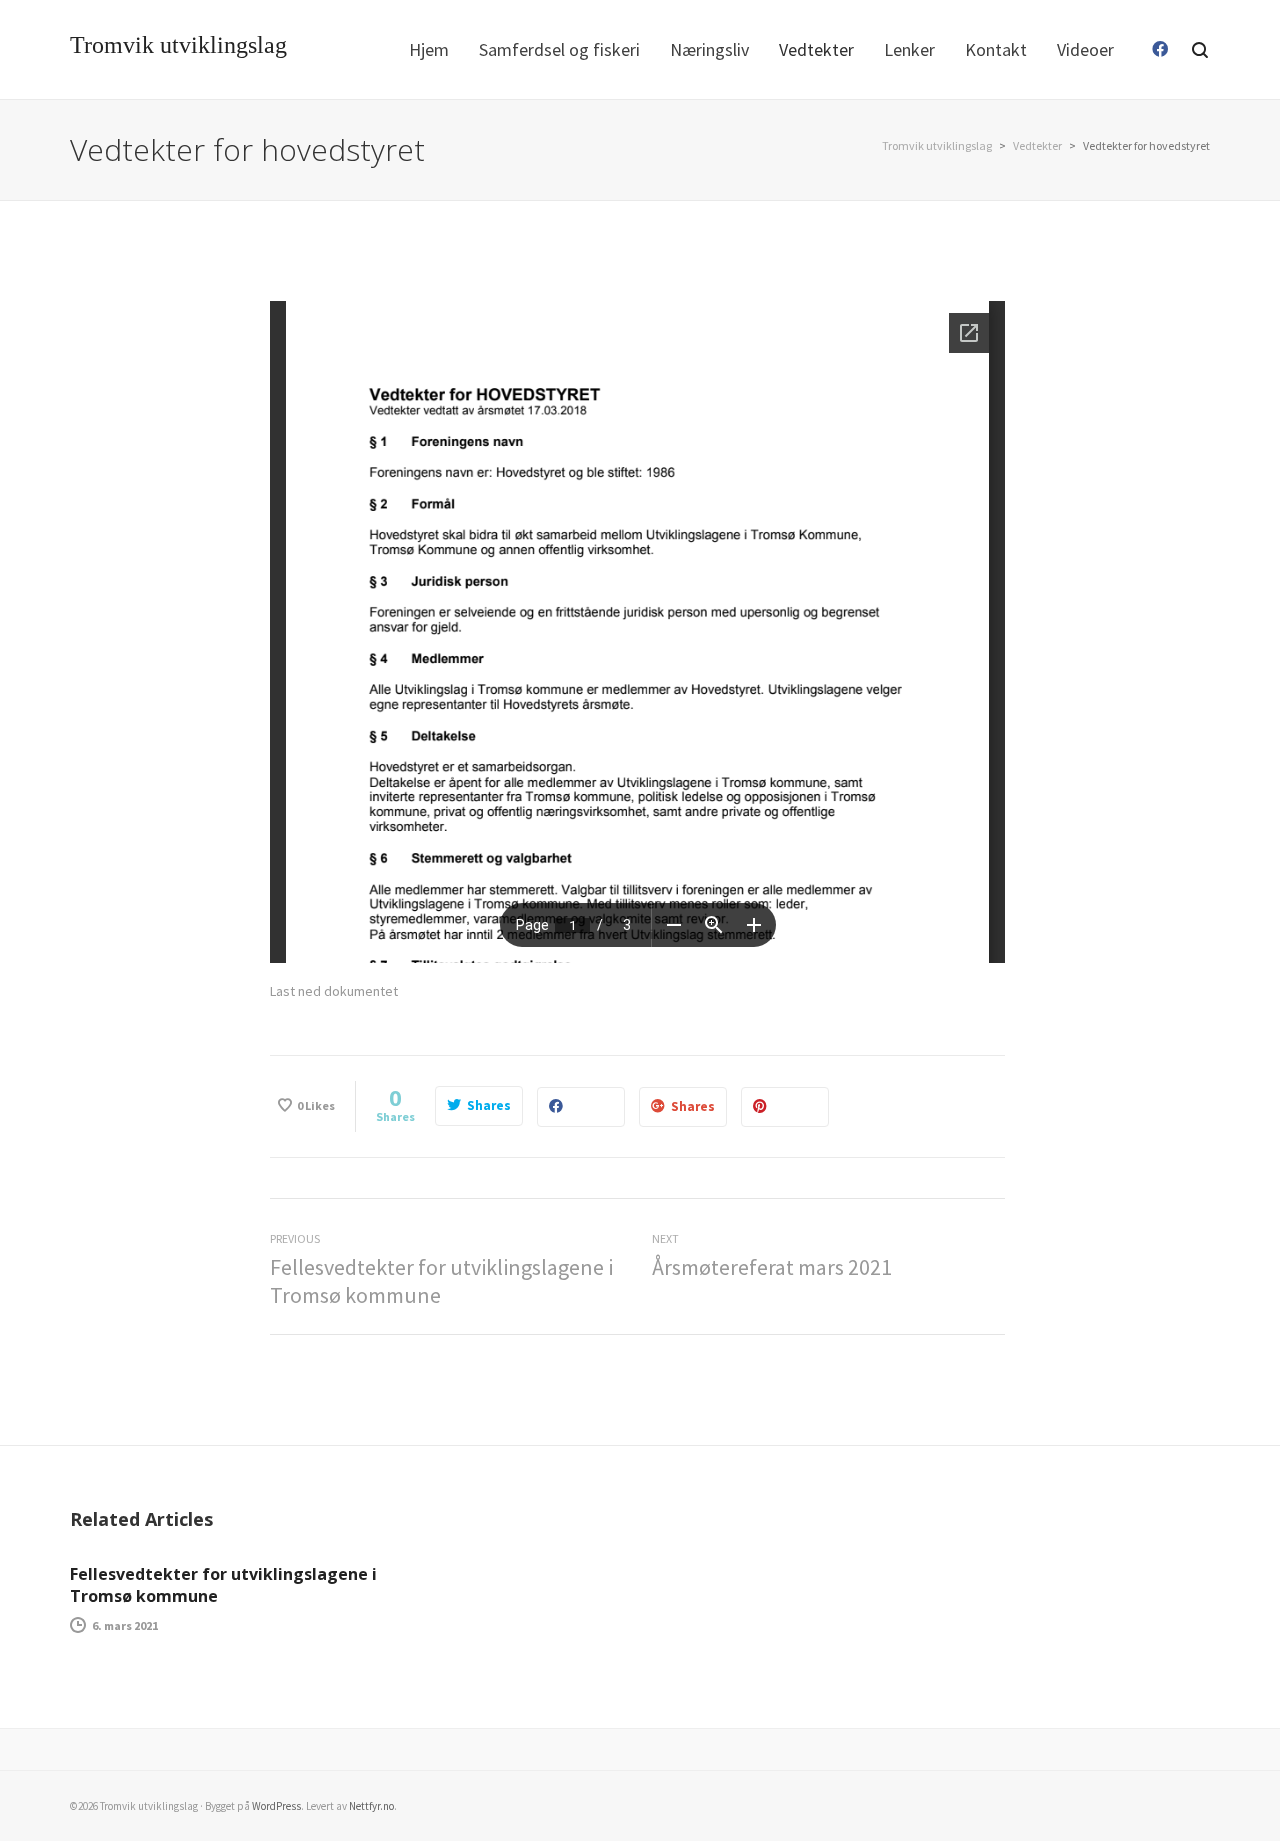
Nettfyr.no (371, 1806)
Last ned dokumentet (334, 991)
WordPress (276, 1806)
